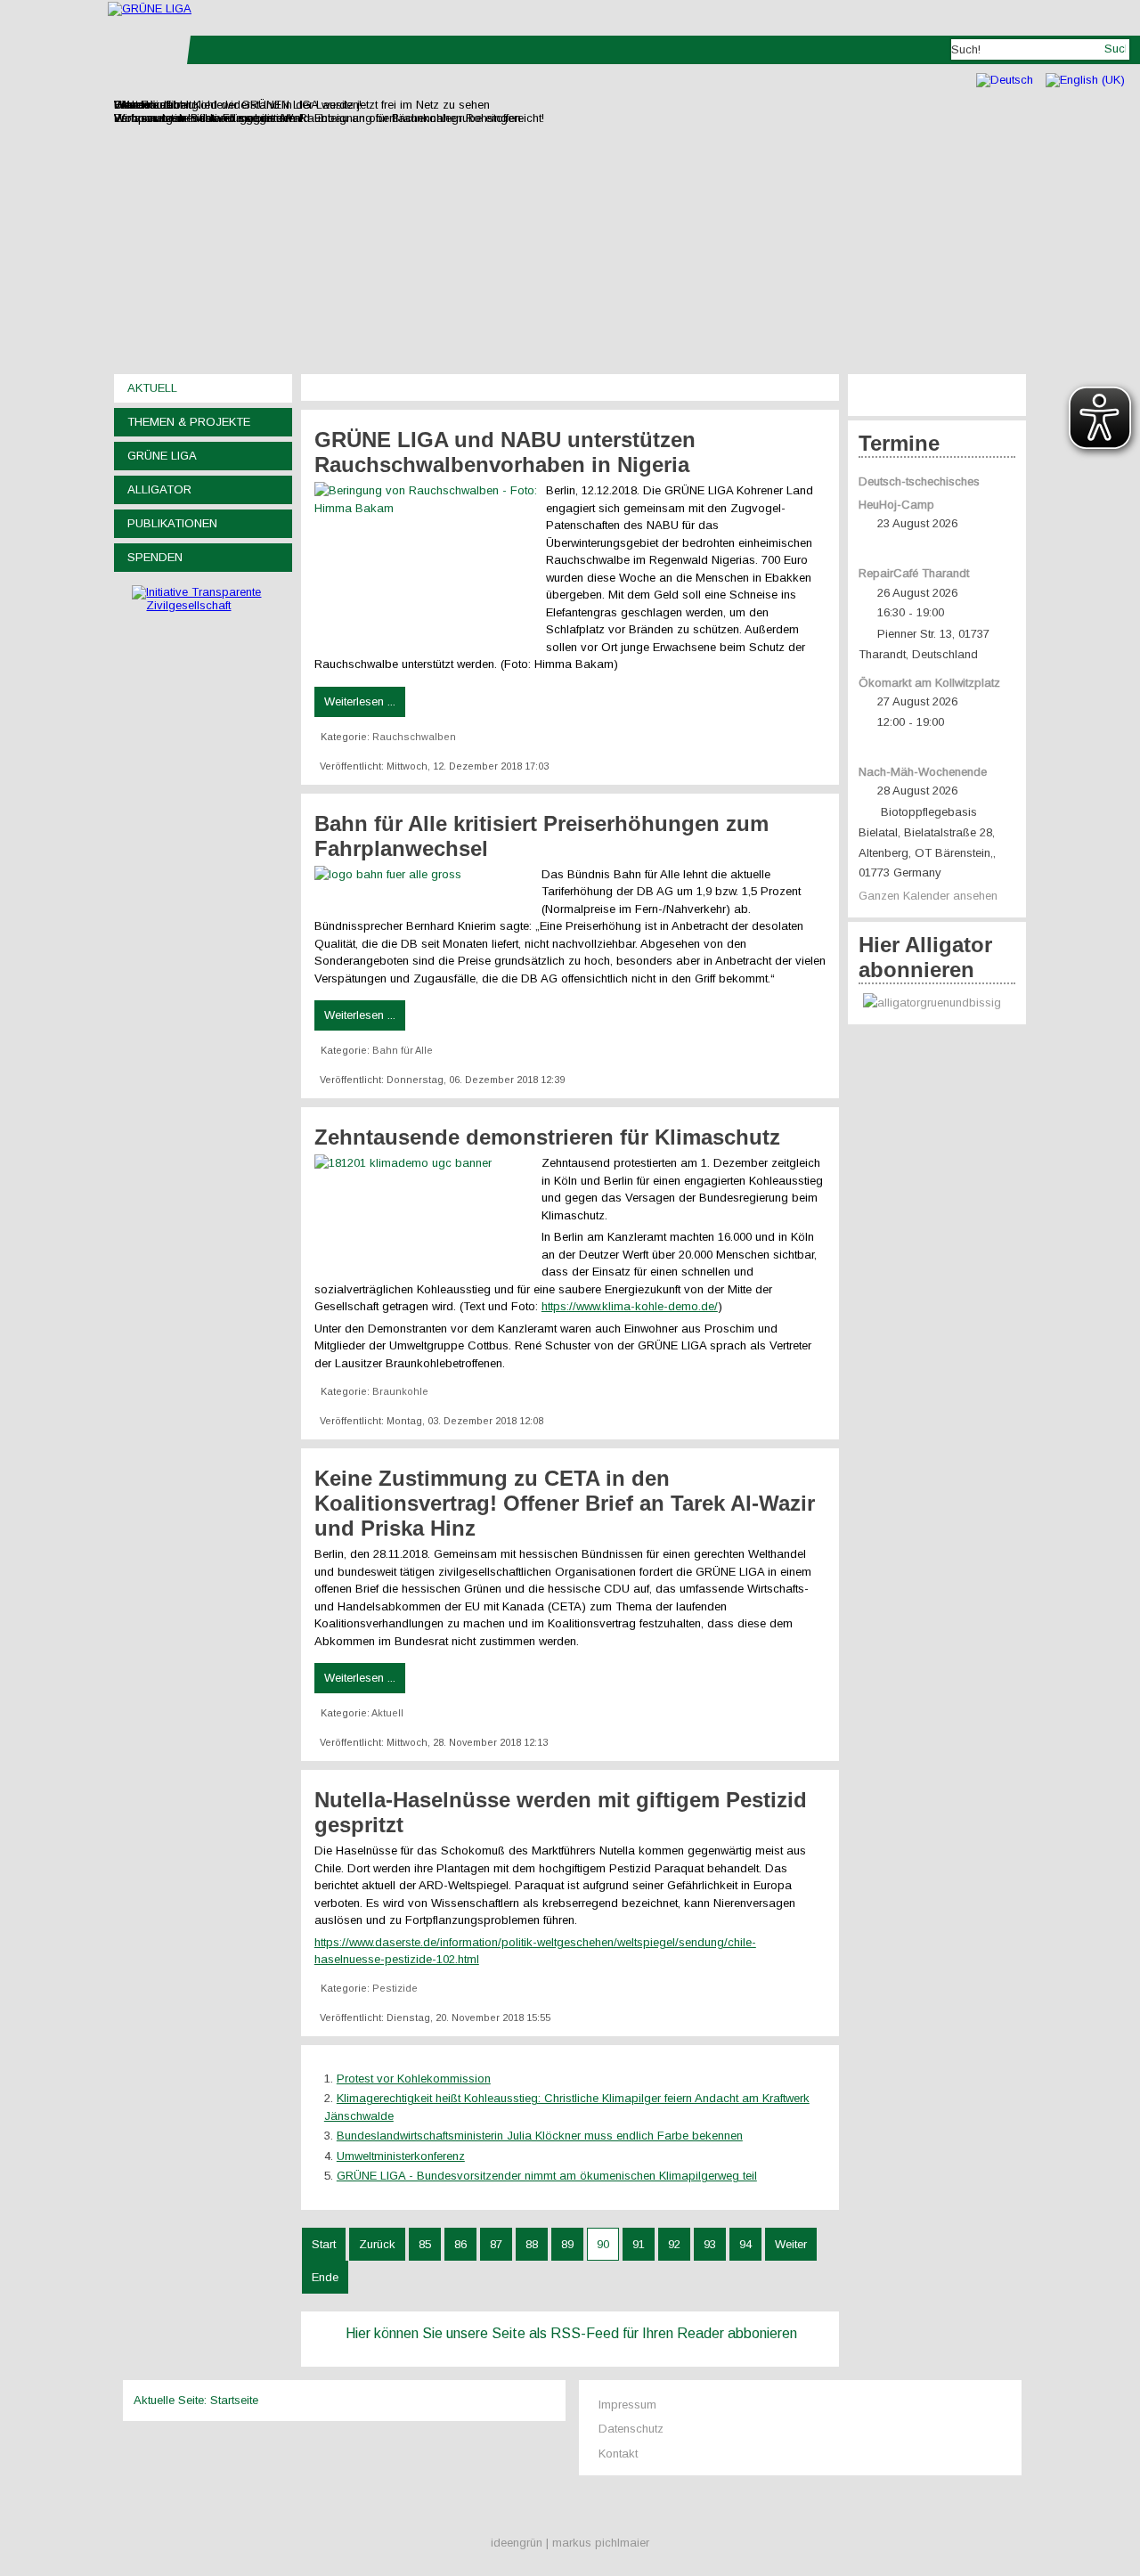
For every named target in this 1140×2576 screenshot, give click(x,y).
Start (324, 2244)
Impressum (627, 2405)
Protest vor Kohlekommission (414, 2079)
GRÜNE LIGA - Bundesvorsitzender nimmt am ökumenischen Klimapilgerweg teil (547, 2176)
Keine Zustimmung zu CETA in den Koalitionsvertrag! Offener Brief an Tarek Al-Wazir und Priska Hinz (565, 1503)
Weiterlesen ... (360, 701)
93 (710, 2244)
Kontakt (618, 2454)
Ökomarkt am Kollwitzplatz (929, 683)
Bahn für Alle (403, 1050)
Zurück (377, 2244)
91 (639, 2244)
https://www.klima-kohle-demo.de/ (630, 1306)
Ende (325, 2277)
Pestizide (395, 1988)
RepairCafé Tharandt (914, 573)
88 (532, 2244)
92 (674, 2244)
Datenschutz (631, 2429)
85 (425, 2244)
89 (567, 2244)
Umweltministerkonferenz (401, 2156)
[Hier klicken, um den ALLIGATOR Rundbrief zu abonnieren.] (937, 1003)
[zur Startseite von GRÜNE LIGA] (150, 8)
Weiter (791, 2244)
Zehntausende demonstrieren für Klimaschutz (547, 1137)
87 (496, 2244)
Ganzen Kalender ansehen (928, 896)
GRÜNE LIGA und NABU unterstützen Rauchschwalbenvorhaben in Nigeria (505, 452)
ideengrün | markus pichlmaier (570, 2543)
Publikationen (172, 523)
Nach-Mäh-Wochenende (923, 772)
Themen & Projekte (189, 422)
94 (745, 2244)
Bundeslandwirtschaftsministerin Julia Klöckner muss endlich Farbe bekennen (540, 2136)
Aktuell (152, 388)
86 (460, 2244)
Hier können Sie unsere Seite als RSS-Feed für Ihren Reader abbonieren (571, 2333)
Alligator (159, 489)
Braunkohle (400, 1391)
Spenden (155, 557)
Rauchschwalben (414, 737)
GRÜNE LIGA (162, 456)
